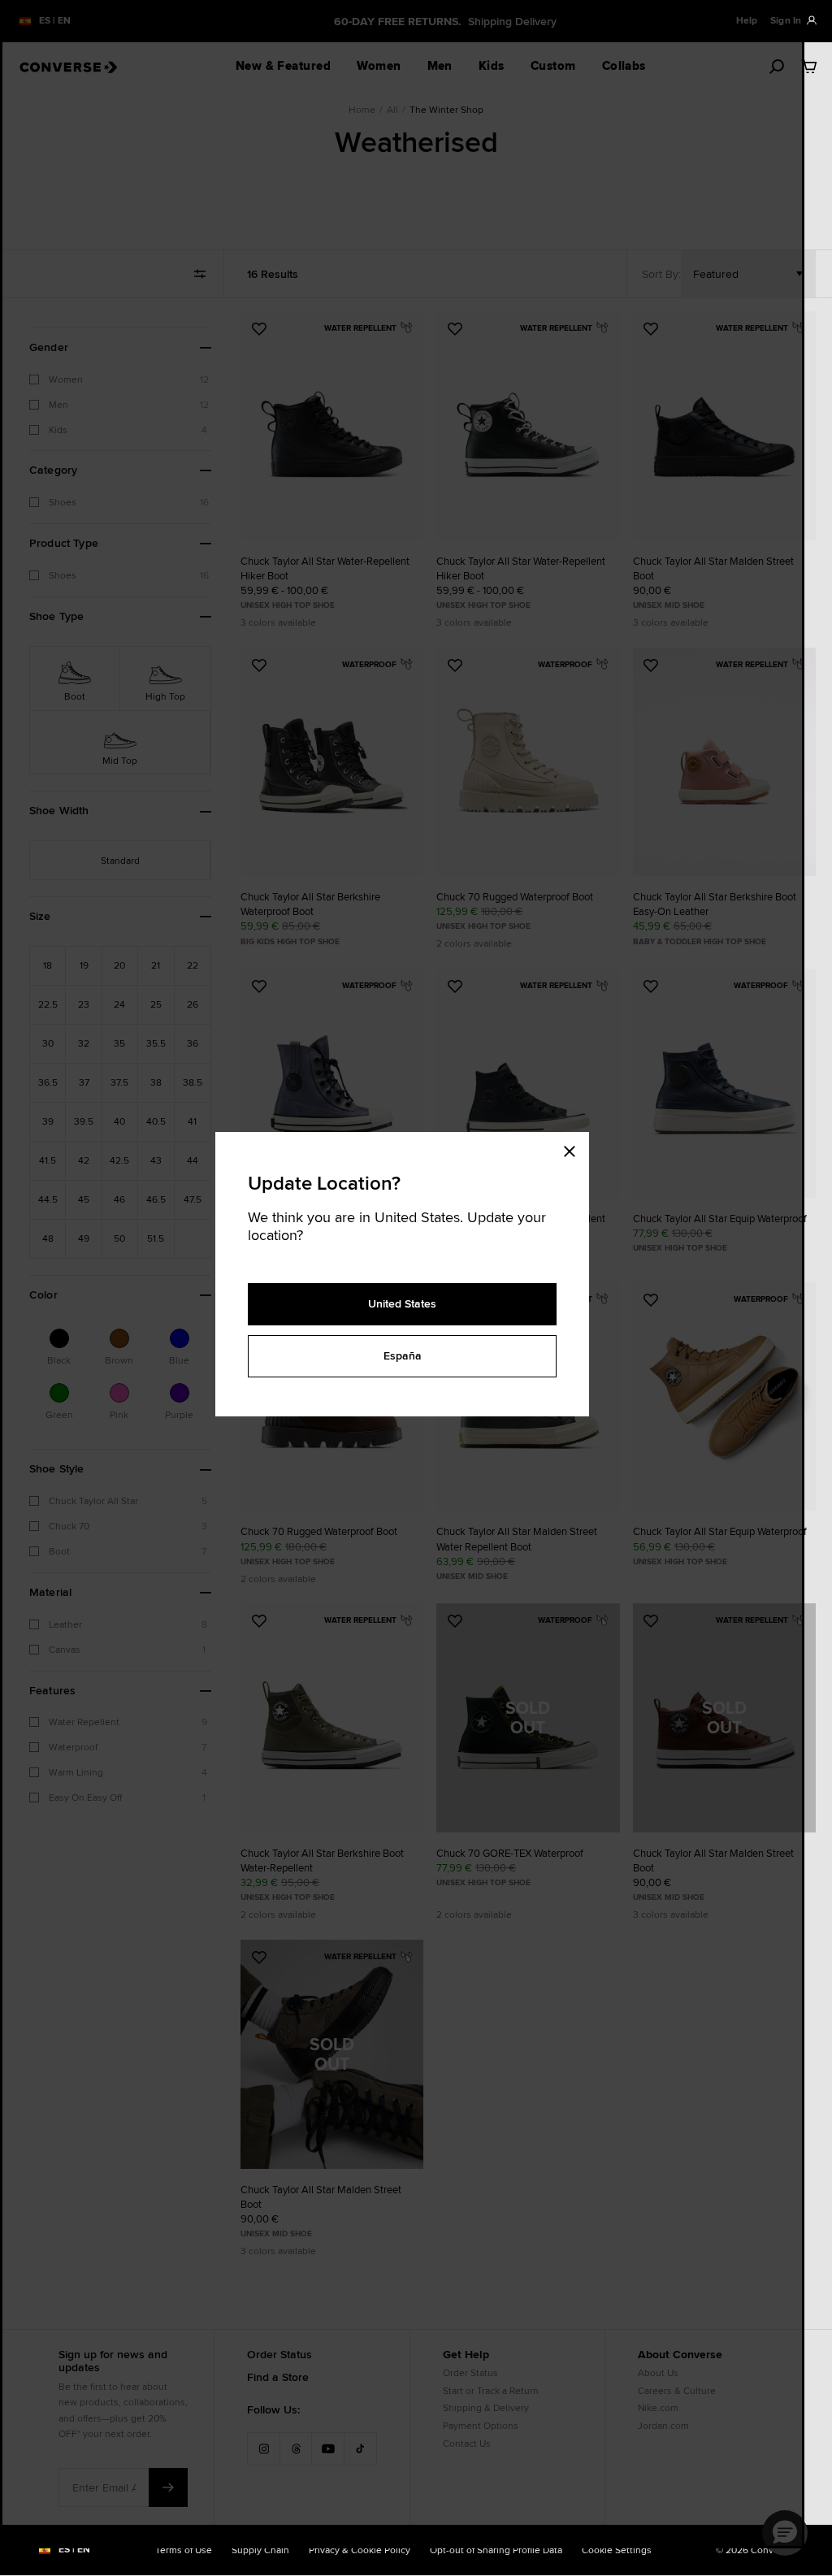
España (403, 1355)
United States (402, 1303)
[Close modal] (574, 1148)
